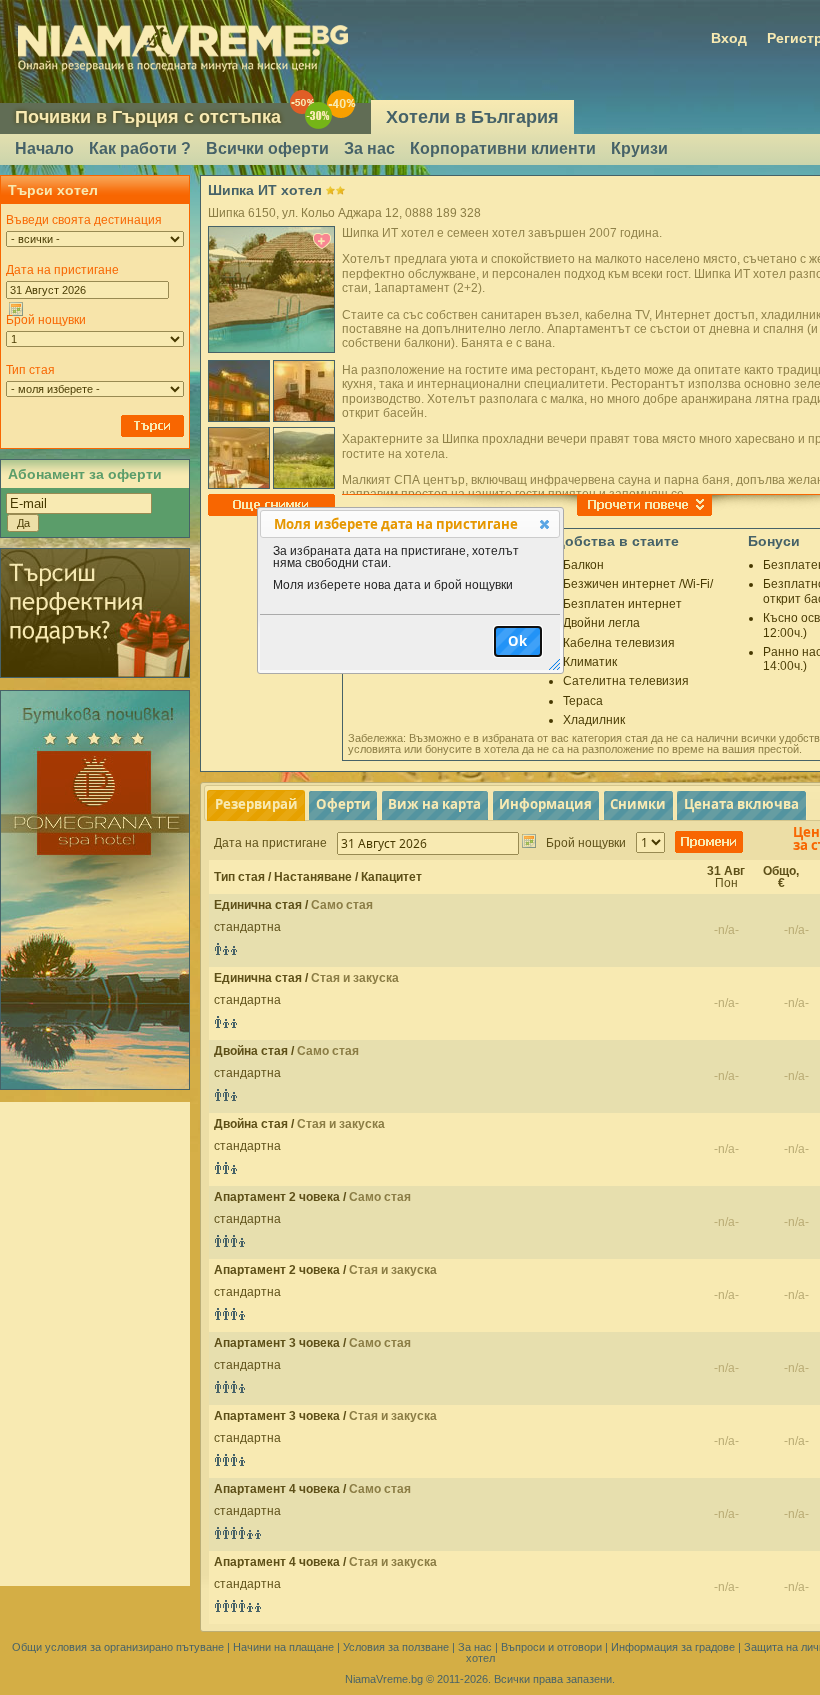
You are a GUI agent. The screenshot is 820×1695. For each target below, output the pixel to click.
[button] (544, 524)
